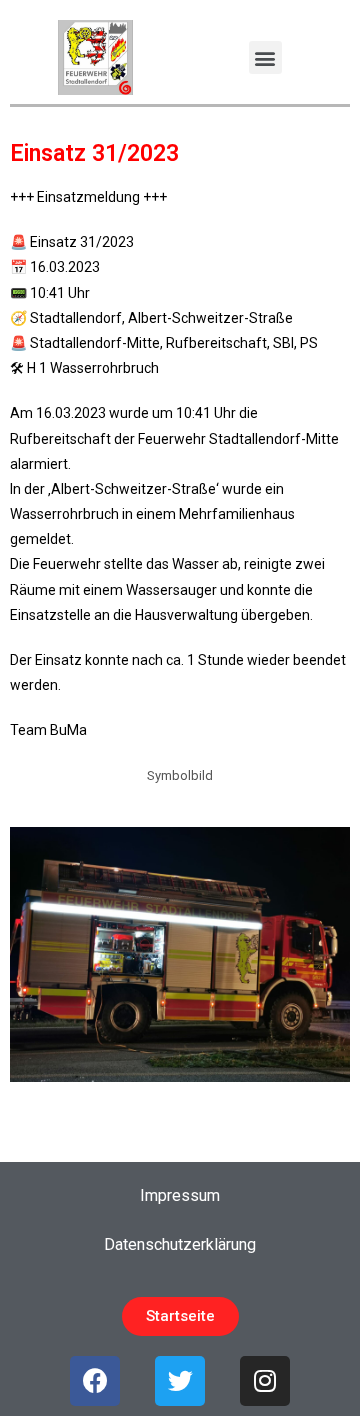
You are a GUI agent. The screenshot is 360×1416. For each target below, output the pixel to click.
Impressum (180, 1195)
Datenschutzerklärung (180, 1244)
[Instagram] (265, 1381)
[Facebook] (95, 1381)
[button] (265, 57)
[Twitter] (180, 1381)
